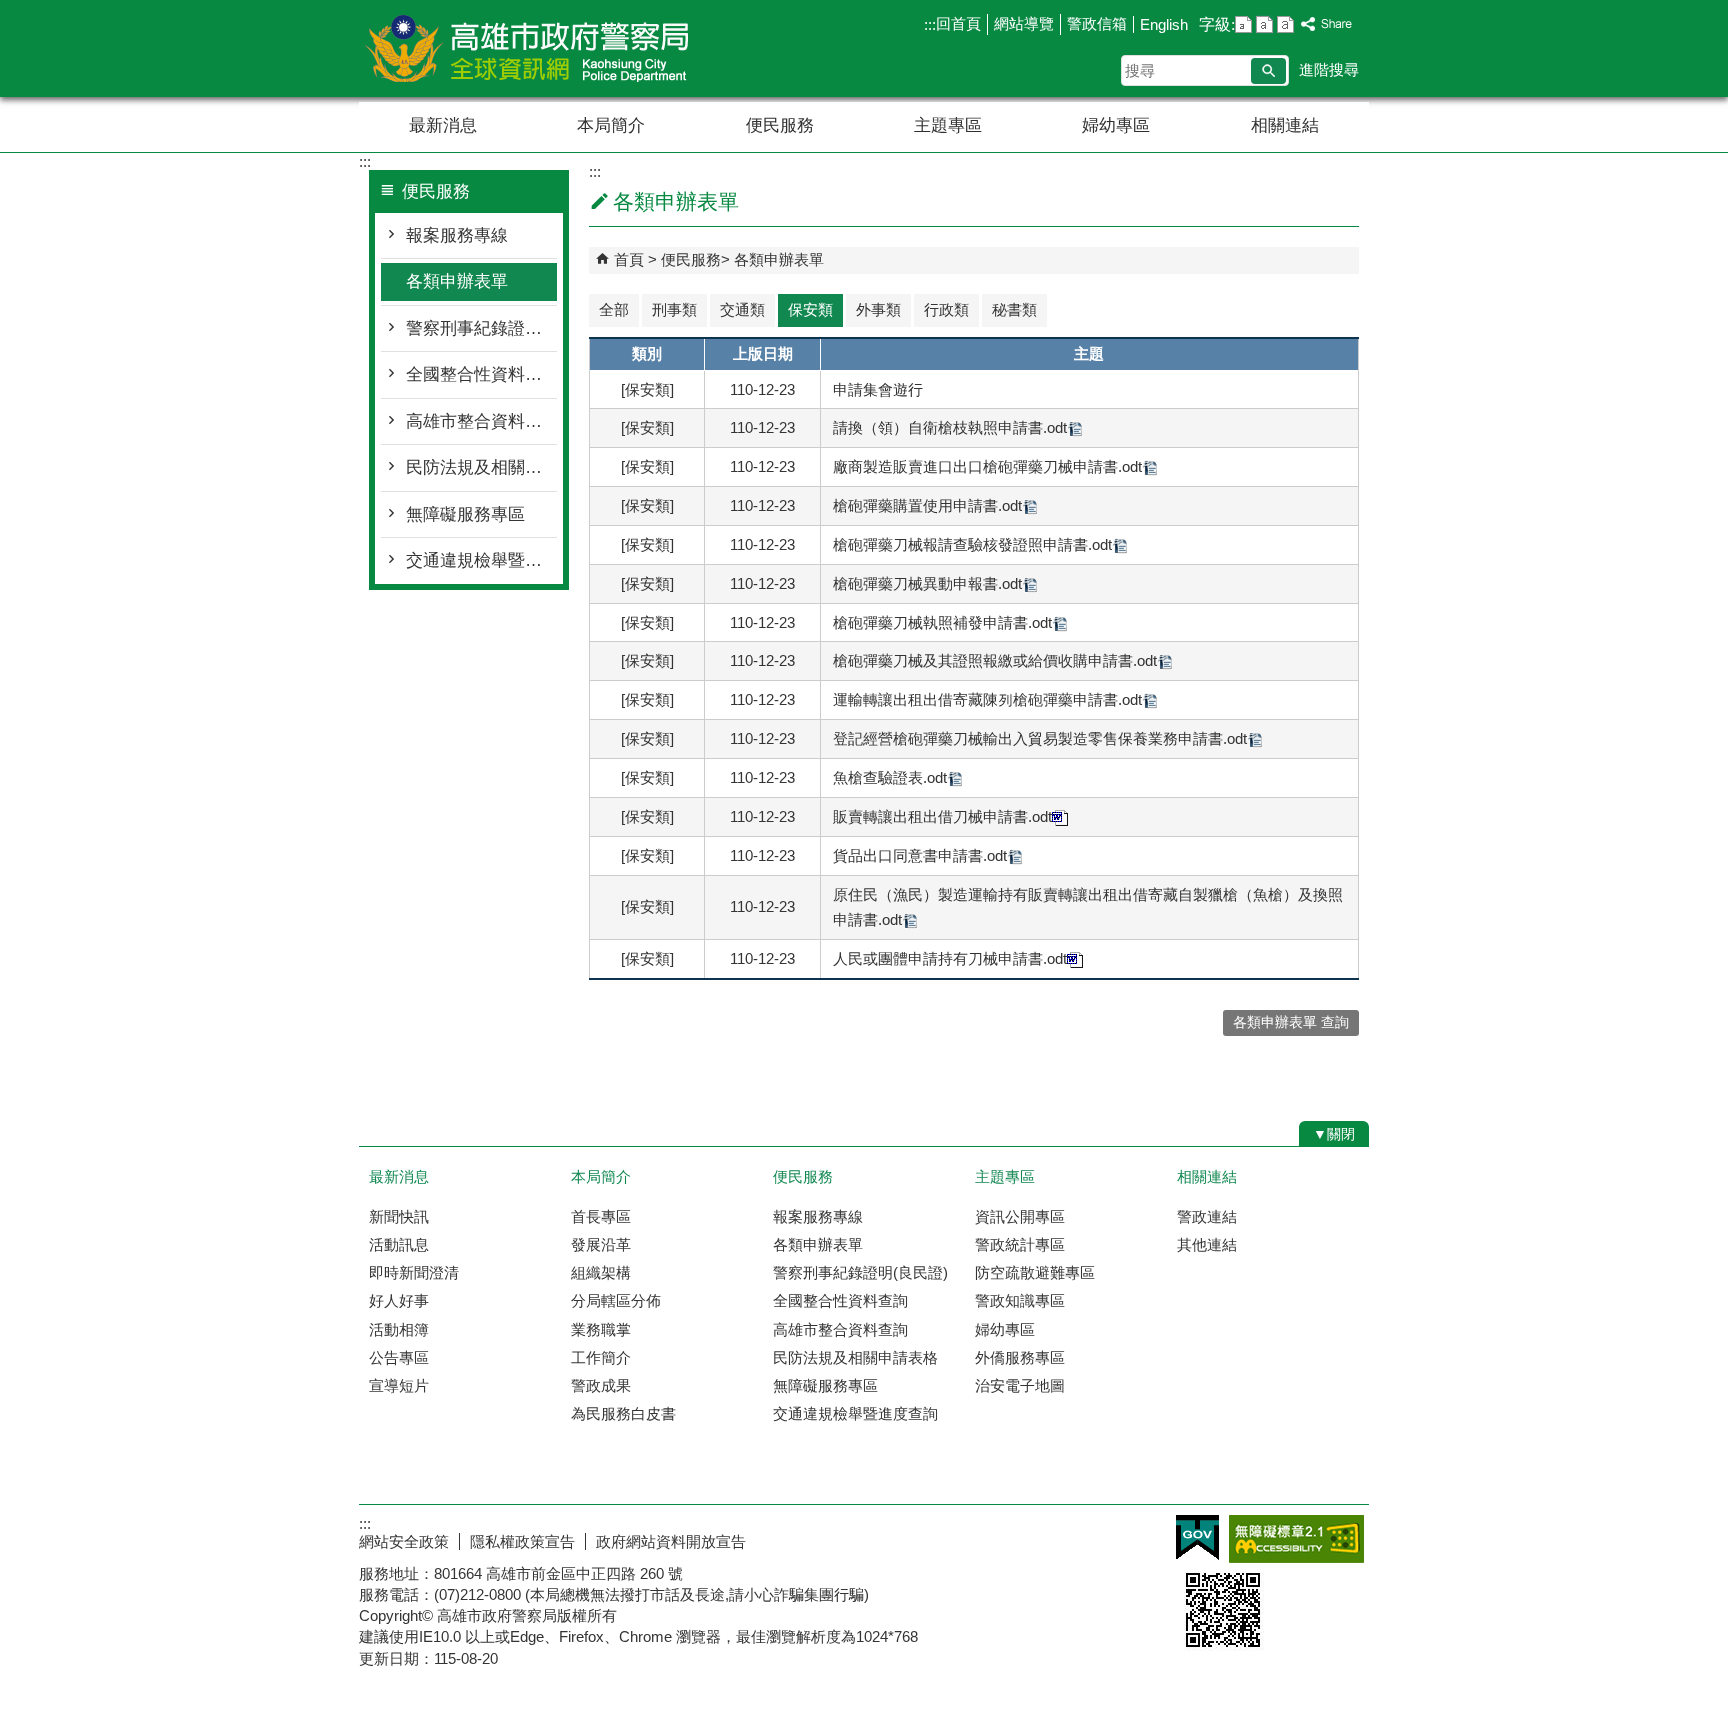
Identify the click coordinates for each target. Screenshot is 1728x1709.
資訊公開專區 (1020, 1216)
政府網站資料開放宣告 (671, 1541)
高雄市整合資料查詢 (481, 421)
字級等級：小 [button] (1243, 24)
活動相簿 (399, 1329)
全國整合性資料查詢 (481, 374)
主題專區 (948, 125)
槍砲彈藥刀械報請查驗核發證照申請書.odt (972, 544)
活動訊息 (399, 1244)
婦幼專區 (1116, 125)
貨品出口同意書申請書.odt (920, 855)
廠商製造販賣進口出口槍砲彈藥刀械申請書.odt (987, 466)
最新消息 (443, 125)
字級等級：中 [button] (1264, 24)
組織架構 (601, 1272)
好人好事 (399, 1300)
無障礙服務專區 (465, 514)
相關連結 (1285, 125)
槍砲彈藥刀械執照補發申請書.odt (942, 622)
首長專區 (601, 1216)
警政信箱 (1097, 23)
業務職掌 (601, 1329)
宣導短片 (399, 1385)
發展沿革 (601, 1244)
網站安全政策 (404, 1541)
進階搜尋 (1329, 69)
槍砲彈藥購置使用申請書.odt (927, 505)
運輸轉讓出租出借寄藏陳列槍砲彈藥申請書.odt (987, 699)
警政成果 (601, 1385)
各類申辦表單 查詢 (1291, 1022)
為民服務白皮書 (623, 1413)
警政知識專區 (1020, 1300)
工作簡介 (601, 1357)
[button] (1268, 71)
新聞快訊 (399, 1216)
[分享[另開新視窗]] (1327, 24)
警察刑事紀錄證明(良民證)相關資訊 (481, 328)
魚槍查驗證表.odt (890, 777)
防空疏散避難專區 (1035, 1272)
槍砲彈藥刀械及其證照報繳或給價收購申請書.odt (995, 660)
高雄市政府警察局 (528, 48)
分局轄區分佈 (616, 1300)
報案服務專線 (457, 235)
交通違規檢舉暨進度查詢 (481, 560)
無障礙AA (1296, 1539)
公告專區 (399, 1357)
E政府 (1197, 1537)
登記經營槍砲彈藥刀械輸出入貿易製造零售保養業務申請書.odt (1040, 738)
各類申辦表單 (457, 281)
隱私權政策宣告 (522, 1541)
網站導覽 (1024, 23)
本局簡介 (611, 125)
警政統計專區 (1020, 1244)
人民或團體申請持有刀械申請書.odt (950, 958)
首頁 (629, 259)
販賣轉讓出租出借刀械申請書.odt (942, 816)
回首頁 (958, 23)
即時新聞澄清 (414, 1272)
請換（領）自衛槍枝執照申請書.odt (950, 427)
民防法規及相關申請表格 (481, 467)
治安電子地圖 (1020, 1385)
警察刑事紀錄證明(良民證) (860, 1272)
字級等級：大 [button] (1285, 24)
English (1164, 24)
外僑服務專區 (1020, 1357)
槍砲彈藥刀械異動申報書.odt (927, 583)
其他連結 (1207, 1244)
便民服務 (780, 125)
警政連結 (1207, 1216)
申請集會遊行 (878, 389)
